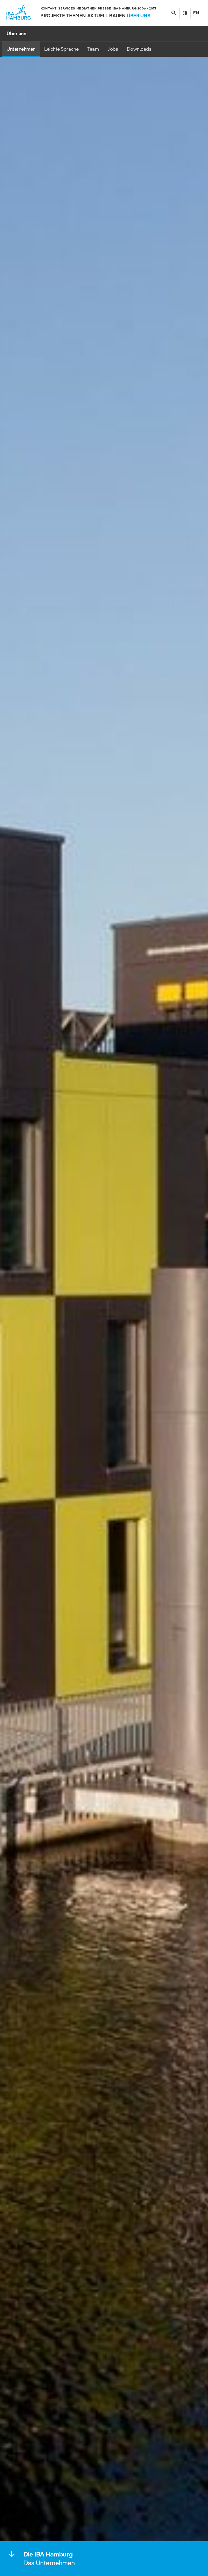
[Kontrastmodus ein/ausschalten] (185, 13)
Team (93, 49)
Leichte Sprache (61, 49)
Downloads (139, 49)
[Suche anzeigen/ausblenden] (174, 13)
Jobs (113, 49)
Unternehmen (21, 49)
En (196, 13)
